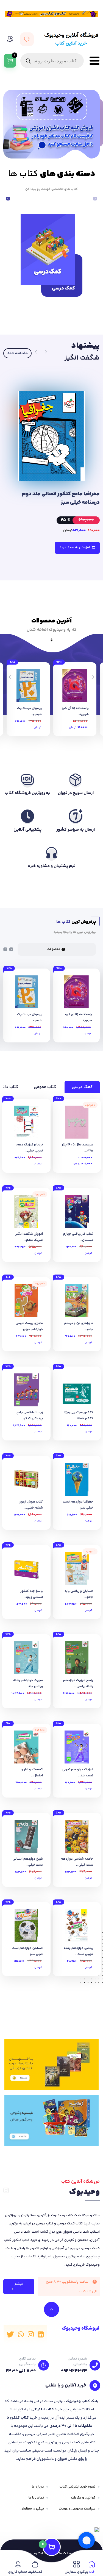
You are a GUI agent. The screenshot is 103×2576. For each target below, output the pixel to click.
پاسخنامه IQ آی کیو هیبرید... (75, 711)
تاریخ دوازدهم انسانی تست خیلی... (28, 1862)
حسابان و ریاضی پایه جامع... (79, 1594)
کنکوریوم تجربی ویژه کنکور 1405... (78, 1416)
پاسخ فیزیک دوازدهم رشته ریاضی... (78, 1683)
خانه (92, 2572)
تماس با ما (36, 2498)
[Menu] (93, 61)
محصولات (54, 949)
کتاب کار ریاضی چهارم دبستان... (78, 1237)
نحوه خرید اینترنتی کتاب (77, 2487)
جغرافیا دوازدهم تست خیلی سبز (78, 1505)
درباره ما (38, 2487)
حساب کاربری (18, 2572)
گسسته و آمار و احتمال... (32, 1773)
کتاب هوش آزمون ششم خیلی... (31, 1505)
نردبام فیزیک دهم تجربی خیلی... (30, 1148)
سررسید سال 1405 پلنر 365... (77, 1148)
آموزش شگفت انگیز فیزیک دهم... (29, 1237)
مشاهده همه (18, 353)
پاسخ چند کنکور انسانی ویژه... (32, 1594)
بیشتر (19, 2284)
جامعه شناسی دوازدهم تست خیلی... (77, 1862)
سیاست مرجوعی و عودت (77, 2509)
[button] (8, 199)
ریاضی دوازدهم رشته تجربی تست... (78, 1951)
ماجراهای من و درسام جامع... (79, 1326)
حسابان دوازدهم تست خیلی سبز (27, 1951)
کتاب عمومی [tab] (45, 1087)
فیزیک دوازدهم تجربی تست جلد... (78, 1773)
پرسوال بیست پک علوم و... (30, 711)
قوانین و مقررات (83, 2498)
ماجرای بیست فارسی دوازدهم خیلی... (29, 1326)
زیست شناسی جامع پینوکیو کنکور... (30, 1416)
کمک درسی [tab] (82, 1087)
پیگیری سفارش (32, 2509)
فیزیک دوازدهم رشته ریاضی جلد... (28, 1683)
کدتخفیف (35, 2572)
